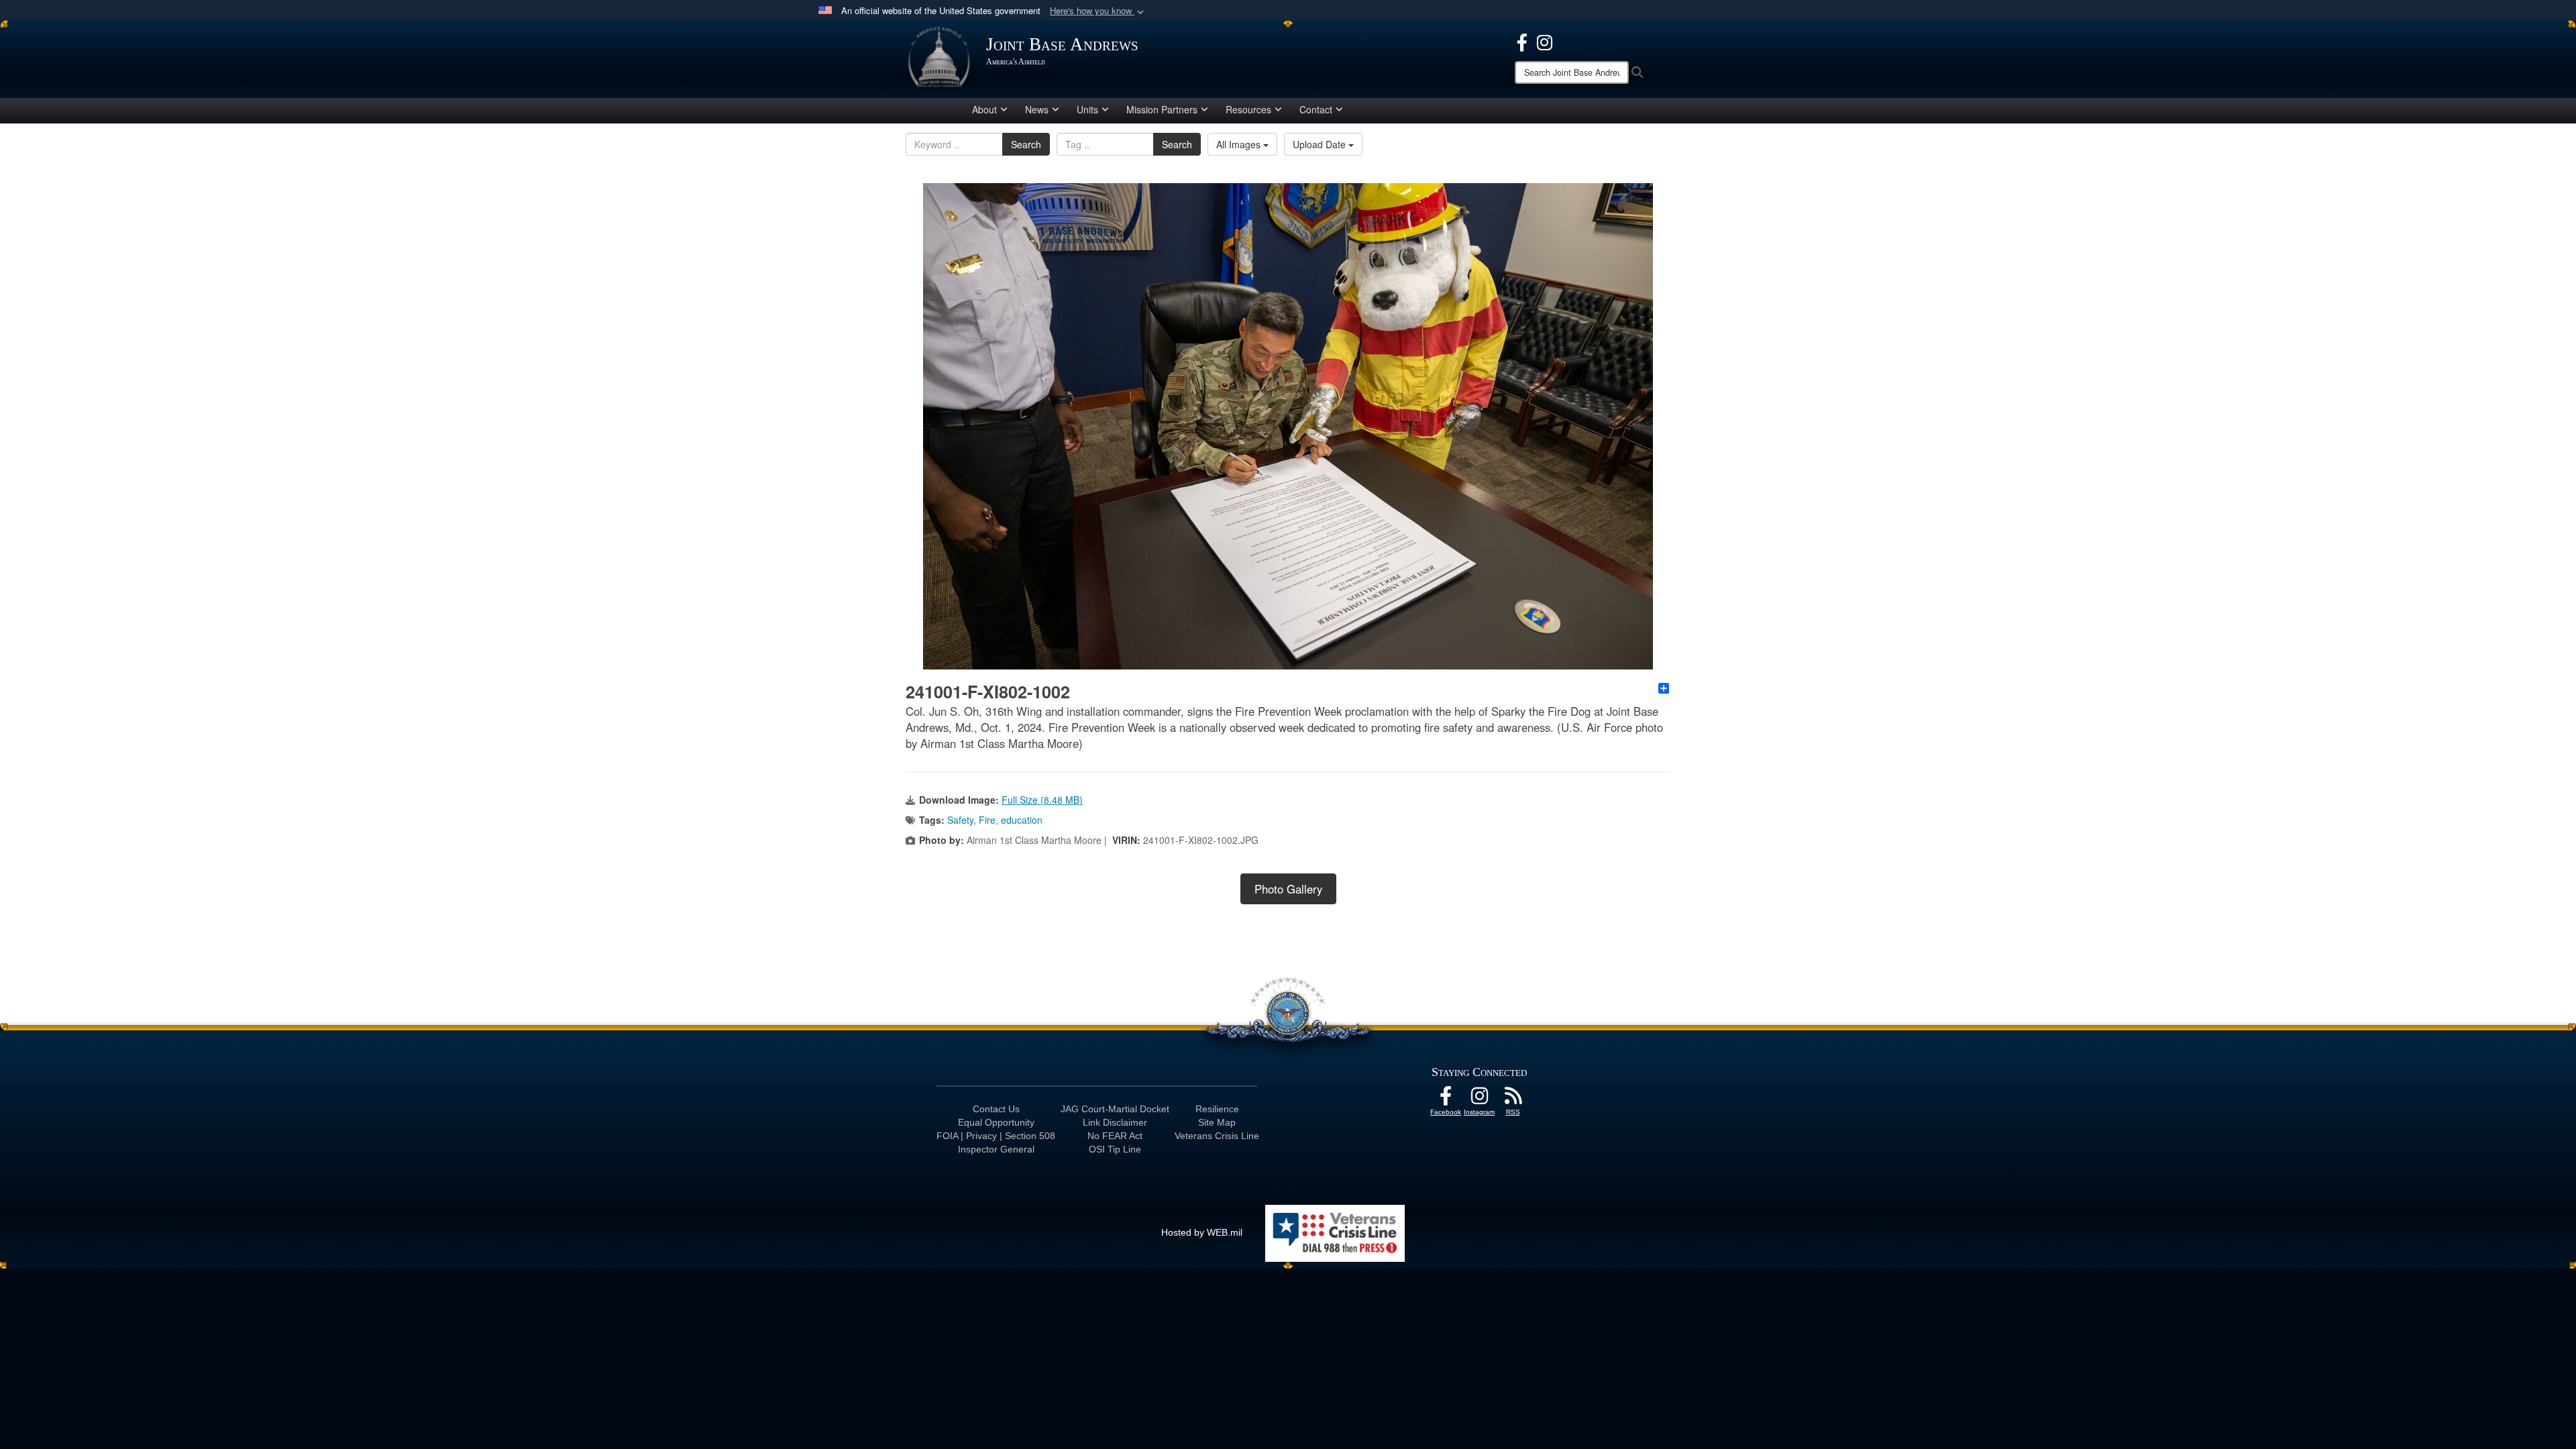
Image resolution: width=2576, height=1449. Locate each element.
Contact (1316, 109)
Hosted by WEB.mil (1202, 1232)
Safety (960, 820)
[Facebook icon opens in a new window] (1522, 41)
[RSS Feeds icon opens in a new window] (1513, 1099)
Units (1087, 109)
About (984, 109)
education (1022, 820)
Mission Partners (1162, 109)
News (1037, 109)
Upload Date (1321, 144)
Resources (1248, 109)
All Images (1240, 144)
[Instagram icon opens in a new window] (1545, 41)
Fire (987, 820)
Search (1026, 144)
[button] (1098, 11)
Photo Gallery (1288, 889)
